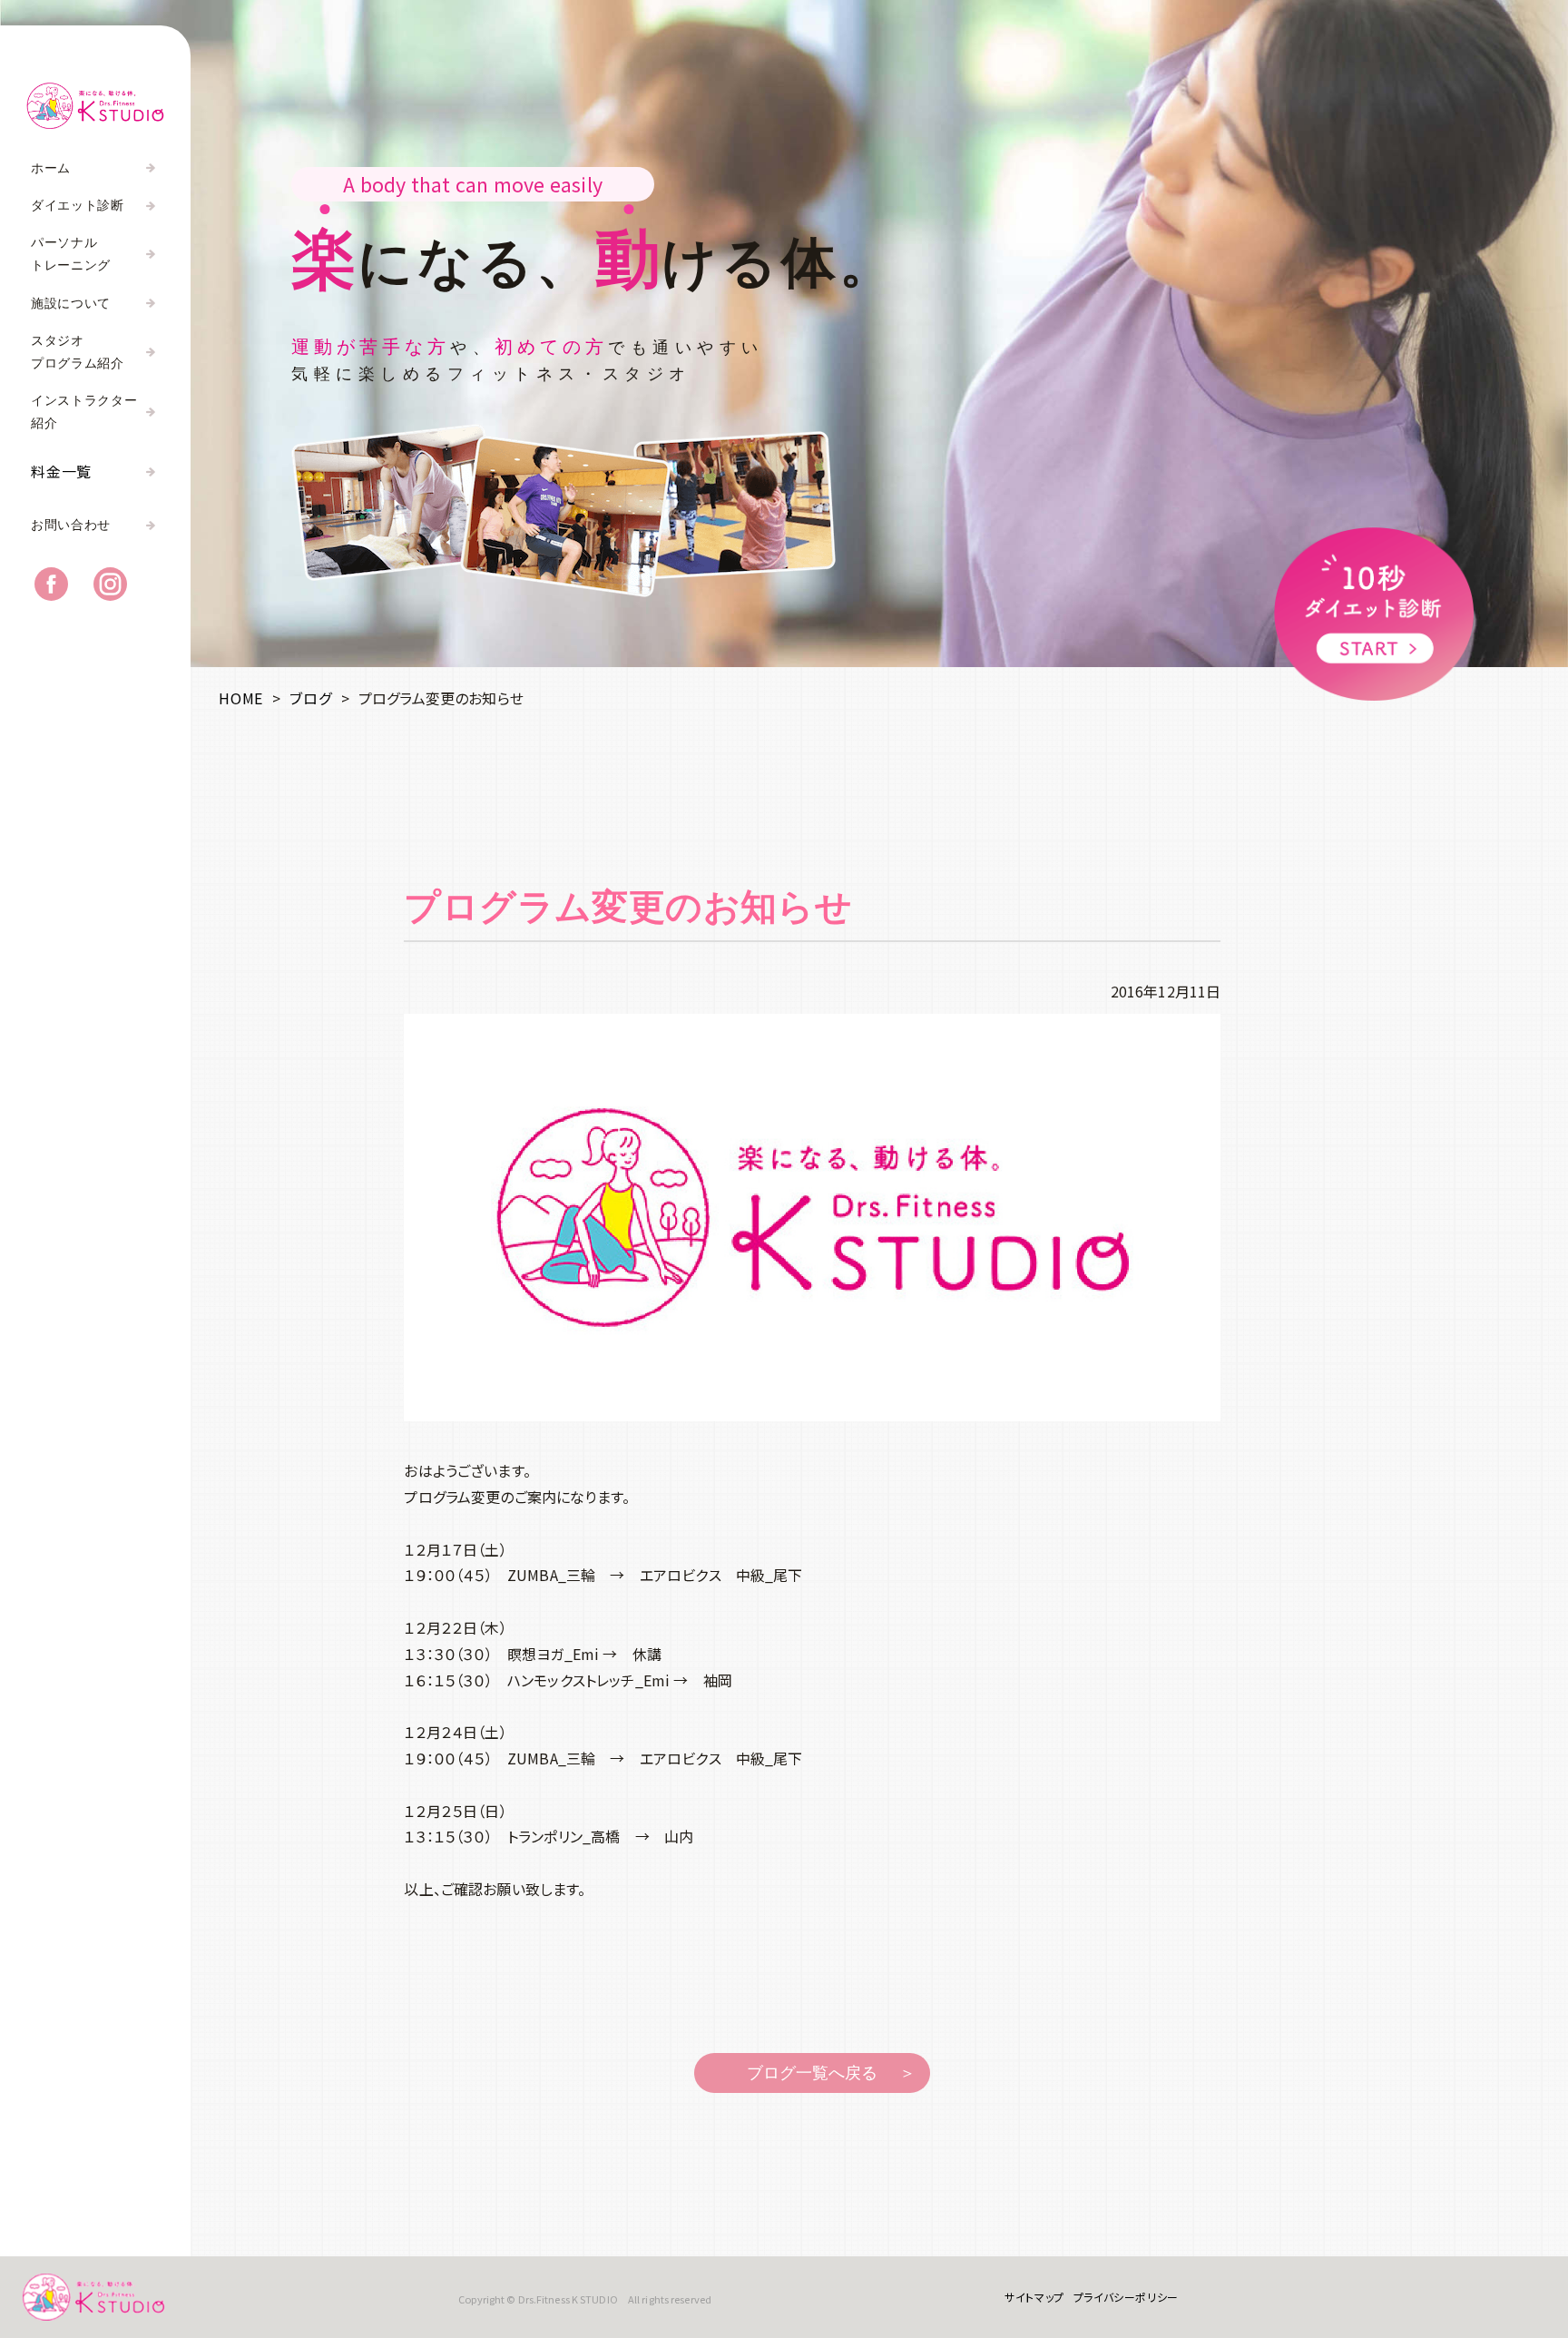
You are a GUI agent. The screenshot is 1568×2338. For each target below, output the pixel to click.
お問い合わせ (71, 525)
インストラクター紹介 (84, 412)
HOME (241, 698)
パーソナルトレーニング (71, 254)
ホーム (51, 168)
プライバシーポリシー (1126, 2297)
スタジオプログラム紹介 (78, 352)
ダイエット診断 (78, 206)
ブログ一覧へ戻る (812, 2073)
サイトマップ (1034, 2297)
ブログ (310, 698)
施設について (71, 304)
